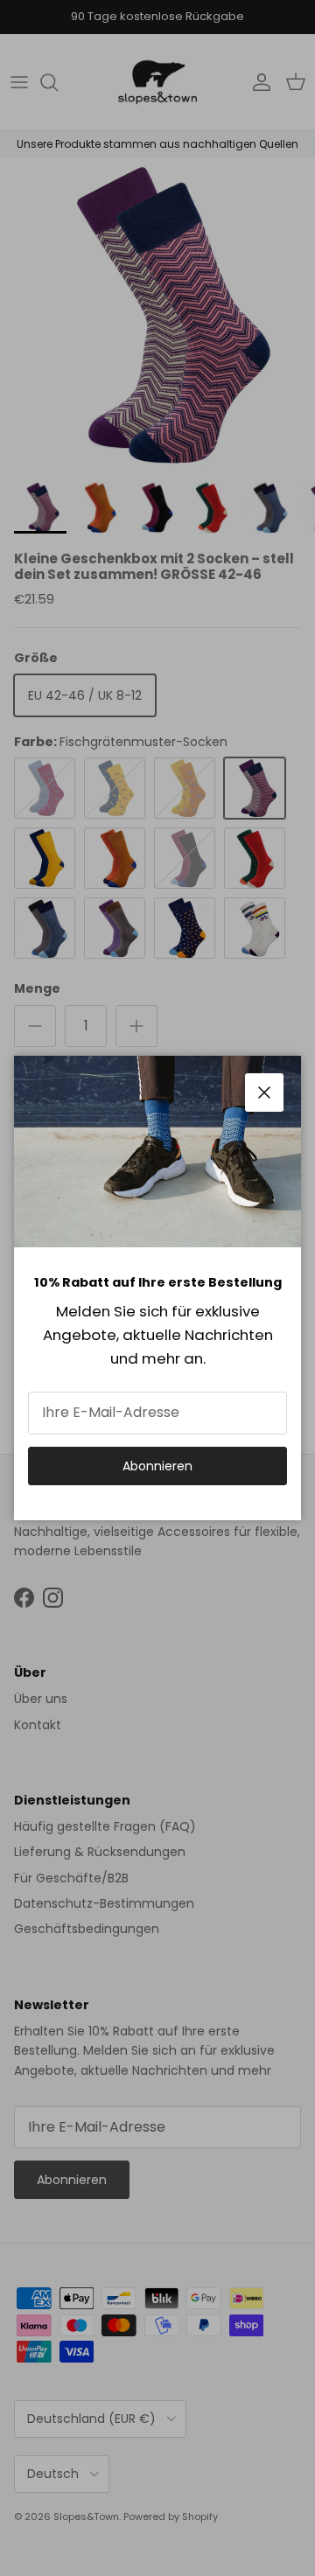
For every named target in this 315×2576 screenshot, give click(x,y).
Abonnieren (157, 1466)
